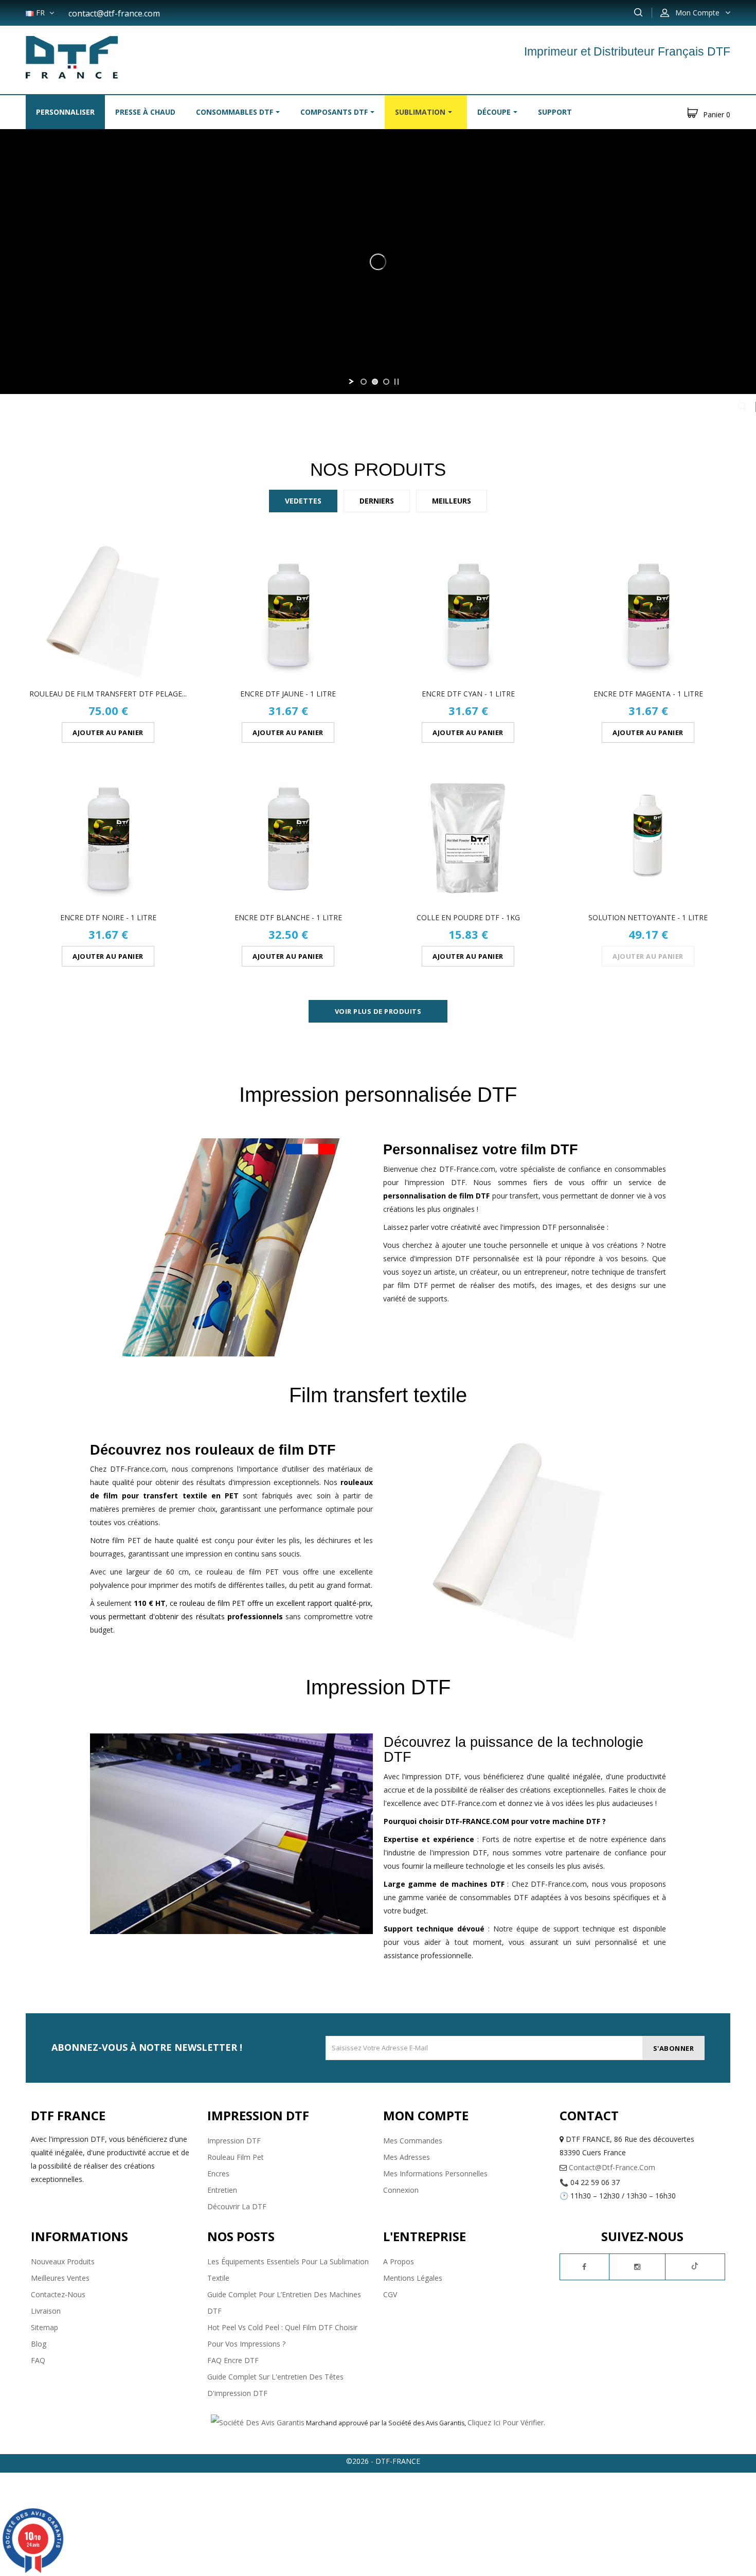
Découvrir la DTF (237, 2206)
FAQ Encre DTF (233, 2360)
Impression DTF (234, 2141)
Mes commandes (413, 2141)
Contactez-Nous (58, 2294)
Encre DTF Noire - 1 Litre (108, 917)
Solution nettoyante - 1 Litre (648, 917)
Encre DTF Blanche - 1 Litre (288, 917)
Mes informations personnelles (435, 2173)
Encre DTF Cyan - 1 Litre (468, 694)
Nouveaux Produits (63, 2261)
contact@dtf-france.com (114, 13)
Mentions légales (413, 2278)
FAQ (38, 2360)
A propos (399, 2261)
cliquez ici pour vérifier (506, 2422)
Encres (218, 2173)
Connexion (401, 2190)
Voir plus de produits (378, 1011)
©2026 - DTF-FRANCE (383, 2461)
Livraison (46, 2311)
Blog (39, 2344)
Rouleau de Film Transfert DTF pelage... (108, 694)
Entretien (222, 2190)
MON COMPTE (426, 2115)
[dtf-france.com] (72, 56)
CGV (390, 2294)
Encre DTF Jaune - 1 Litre (288, 694)
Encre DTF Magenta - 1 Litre (648, 694)
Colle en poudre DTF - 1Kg (468, 917)
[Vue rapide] (107, 612)
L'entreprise (425, 2236)
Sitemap (44, 2327)
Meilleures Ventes (60, 2278)
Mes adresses (407, 2157)
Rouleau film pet (236, 2157)
